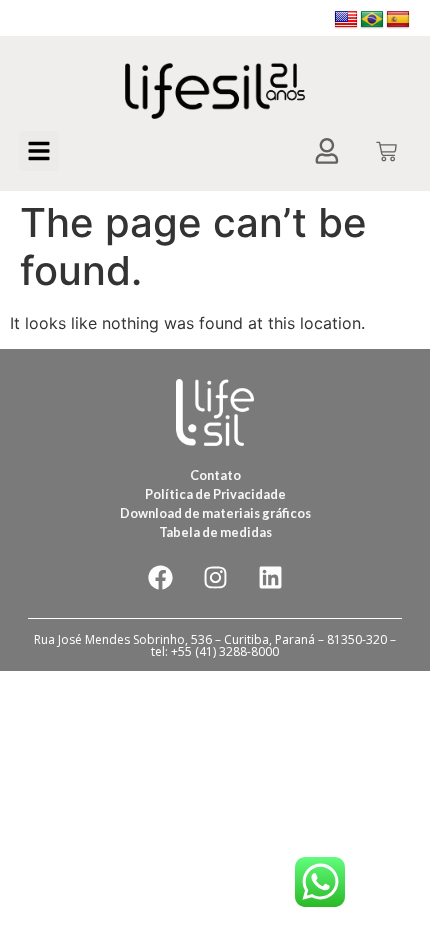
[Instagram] (215, 578)
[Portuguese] (372, 20)
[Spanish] (398, 20)
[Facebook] (160, 578)
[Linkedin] (270, 578)
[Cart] (386, 153)
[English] (346, 20)
